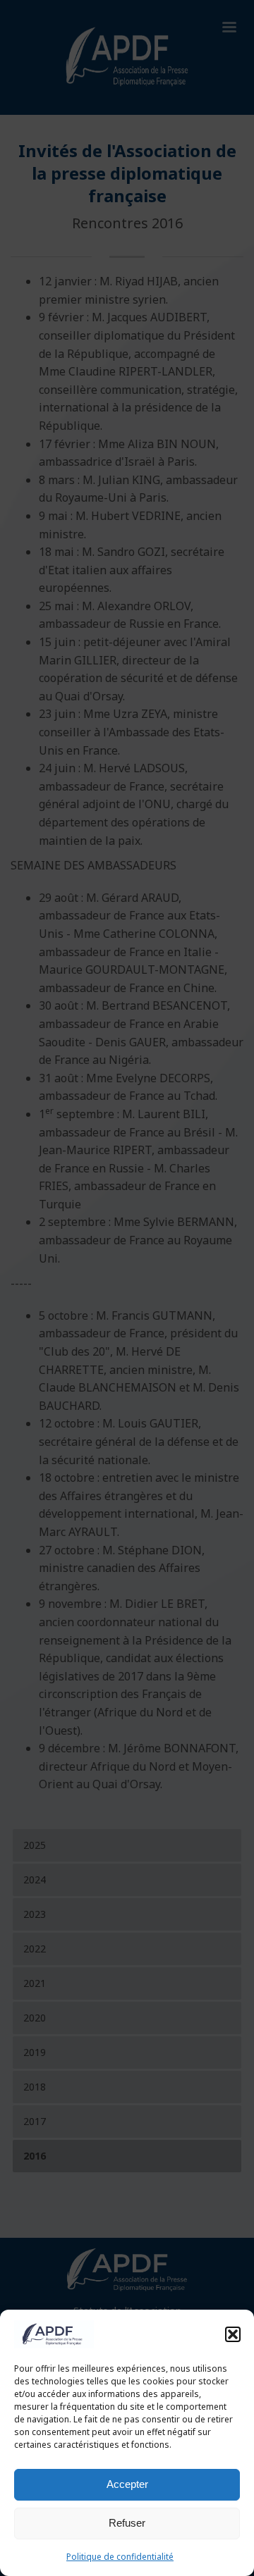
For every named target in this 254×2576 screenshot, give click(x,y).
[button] (233, 2334)
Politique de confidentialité (120, 2557)
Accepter (127, 2484)
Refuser (127, 2523)
